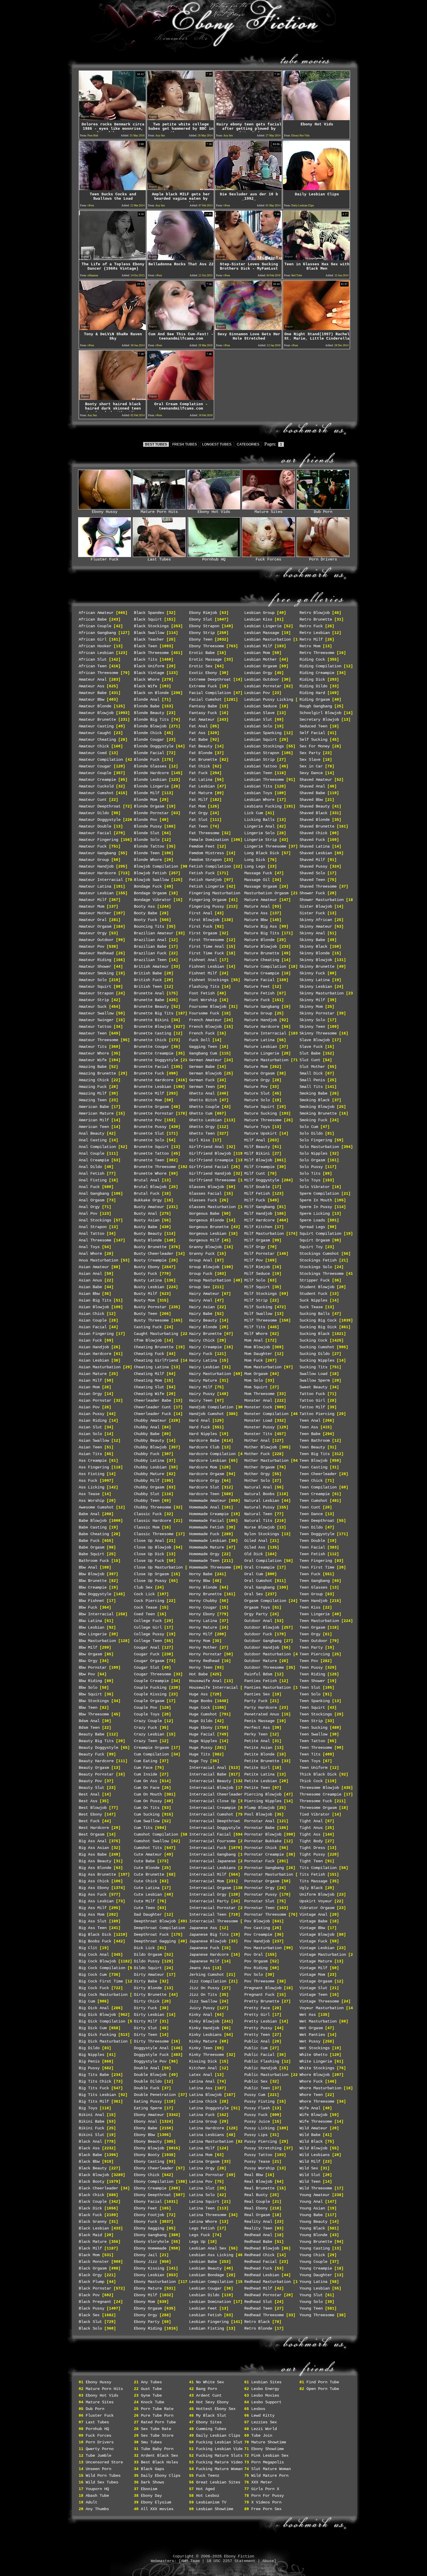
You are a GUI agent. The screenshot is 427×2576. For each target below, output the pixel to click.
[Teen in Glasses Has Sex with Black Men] (316, 258)
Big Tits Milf (94, 2101)
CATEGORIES (248, 444)
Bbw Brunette (93, 1581)
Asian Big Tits (95, 1300)
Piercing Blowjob (263, 1794)
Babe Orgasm (92, 1547)
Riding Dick (312, 679)
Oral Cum (254, 1574)
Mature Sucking (261, 1113)
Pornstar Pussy (261, 1894)
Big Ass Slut (93, 1921)
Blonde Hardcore (151, 773)
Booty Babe (146, 913)
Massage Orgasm (261, 886)
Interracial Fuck (208, 1848)
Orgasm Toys (257, 1607)
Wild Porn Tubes (103, 2476)
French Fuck (202, 1033)
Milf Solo (255, 1280)
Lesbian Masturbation (268, 639)
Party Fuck (256, 1701)
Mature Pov (256, 1087)
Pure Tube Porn (157, 2415)
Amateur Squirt (95, 987)
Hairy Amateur (204, 1294)
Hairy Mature (203, 1380)
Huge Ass (198, 1694)
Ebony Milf (146, 2295)
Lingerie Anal (259, 826)
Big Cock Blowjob (97, 1961)
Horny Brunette (205, 1594)
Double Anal (147, 2068)
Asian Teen (90, 1447)
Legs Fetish (202, 2228)
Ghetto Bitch (203, 1100)
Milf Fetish (257, 1194)
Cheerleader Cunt (152, 1407)
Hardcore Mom (203, 1467)
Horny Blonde (203, 1587)
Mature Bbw (256, 920)
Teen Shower (312, 1681)
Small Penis (312, 1080)
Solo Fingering (316, 1140)
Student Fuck (313, 1294)
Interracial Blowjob (211, 1788)
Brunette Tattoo (151, 1153)
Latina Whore (203, 2222)
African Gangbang (97, 633)
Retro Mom (310, 646)
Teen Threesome (316, 1748)
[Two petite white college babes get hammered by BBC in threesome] (180, 119)
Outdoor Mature (261, 1661)
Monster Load (258, 1421)
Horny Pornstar (205, 1654)
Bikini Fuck (92, 2128)
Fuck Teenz (208, 2476)
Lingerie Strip (261, 840)
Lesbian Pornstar (263, 686)
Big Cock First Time (101, 1981)
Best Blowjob (93, 1808)
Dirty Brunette (150, 1995)
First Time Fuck (207, 953)
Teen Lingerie (315, 1614)
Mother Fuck (257, 1454)
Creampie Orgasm (151, 1748)
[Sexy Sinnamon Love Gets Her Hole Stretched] (248, 328)
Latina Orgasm (204, 2162)
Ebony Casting (149, 2162)
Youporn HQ (97, 2489)
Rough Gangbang (316, 706)
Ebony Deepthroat (152, 2195)
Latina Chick (203, 2101)
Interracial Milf (208, 1874)
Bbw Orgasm (90, 1654)
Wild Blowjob (313, 2148)
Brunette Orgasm (151, 1107)
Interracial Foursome (212, 1841)
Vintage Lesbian (317, 1948)
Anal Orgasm (92, 1200)
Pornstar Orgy (259, 1888)
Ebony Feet (146, 2208)
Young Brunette (316, 2242)
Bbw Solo (88, 1688)
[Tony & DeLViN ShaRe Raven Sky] (112, 328)
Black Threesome (151, 653)
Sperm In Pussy (316, 1207)
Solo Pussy (311, 1167)
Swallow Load (313, 1374)
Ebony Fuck (146, 2222)
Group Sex (200, 1287)
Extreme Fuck (203, 686)
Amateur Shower (95, 967)
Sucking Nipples (317, 1360)
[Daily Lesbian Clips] (316, 189)
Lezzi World (264, 2429)
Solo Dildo (311, 1133)
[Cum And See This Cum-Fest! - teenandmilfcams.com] (180, 328)
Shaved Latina (315, 846)
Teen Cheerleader (318, 1474)
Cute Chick (146, 1881)
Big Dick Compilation (102, 2021)
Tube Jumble (98, 2456)
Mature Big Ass (261, 926)
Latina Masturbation (211, 2141)
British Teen (148, 987)
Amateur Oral (93, 920)
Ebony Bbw (144, 2135)
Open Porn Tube (323, 2389)
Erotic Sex (201, 666)
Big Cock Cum (93, 1975)
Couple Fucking (150, 1688)
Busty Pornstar (150, 1307)
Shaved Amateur (316, 780)
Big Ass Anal (93, 1841)
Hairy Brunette (205, 1334)
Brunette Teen (149, 1160)
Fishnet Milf (203, 973)
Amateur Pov (92, 947)
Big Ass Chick (94, 1881)
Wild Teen (310, 2182)
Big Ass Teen (93, 1928)
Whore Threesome (317, 2101)
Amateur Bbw (92, 700)
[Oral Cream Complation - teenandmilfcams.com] (180, 398)
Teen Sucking (313, 1728)
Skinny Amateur (316, 926)
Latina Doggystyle (209, 2108)
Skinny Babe (312, 940)
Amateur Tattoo (95, 1027)
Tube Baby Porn (157, 2449)
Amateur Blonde (95, 706)
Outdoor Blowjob (262, 1627)
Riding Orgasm (315, 700)
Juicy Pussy (202, 2008)
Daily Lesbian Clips (218, 2436)
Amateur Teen (93, 1033)
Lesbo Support (266, 2402)
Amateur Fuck (93, 846)
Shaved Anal (312, 786)
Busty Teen (146, 1314)
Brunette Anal (149, 993)
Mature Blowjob (261, 947)
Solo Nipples (313, 1153)
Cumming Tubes (211, 2429)
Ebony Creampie (150, 2188)
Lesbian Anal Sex (208, 2248)
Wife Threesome (316, 2121)
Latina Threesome (208, 2215)
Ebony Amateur (149, 2115)
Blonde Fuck (147, 760)
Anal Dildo (90, 1167)
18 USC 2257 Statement (231, 2561)
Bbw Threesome (94, 1714)
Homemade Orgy (204, 1554)
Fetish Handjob (205, 880)
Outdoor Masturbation (268, 1654)
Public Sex (256, 2081)
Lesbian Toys (258, 793)
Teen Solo (310, 1694)
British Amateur (151, 967)
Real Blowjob (258, 2182)
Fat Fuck (198, 773)
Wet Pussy (310, 2041)
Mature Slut (257, 1093)
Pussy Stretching (263, 2148)
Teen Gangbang (315, 1581)
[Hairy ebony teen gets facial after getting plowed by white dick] (248, 119)
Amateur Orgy (93, 933)
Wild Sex (309, 2168)
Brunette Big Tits (154, 1013)
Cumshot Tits (148, 1848)
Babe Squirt (92, 1554)
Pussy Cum (255, 2095)
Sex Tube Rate (156, 2429)
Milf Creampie (259, 1167)
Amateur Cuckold (96, 786)
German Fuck (202, 1080)
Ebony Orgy (146, 2315)
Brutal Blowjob (150, 1187)
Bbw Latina (90, 1621)
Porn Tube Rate (157, 2409)
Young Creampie (316, 2268)
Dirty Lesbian (149, 2015)
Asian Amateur (94, 1267)
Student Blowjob (317, 1287)
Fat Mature (201, 793)
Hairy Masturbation (210, 1374)
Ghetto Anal (202, 1093)
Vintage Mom (312, 1975)
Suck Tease (311, 1307)
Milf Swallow (258, 1314)
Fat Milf (198, 800)
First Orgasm (203, 933)
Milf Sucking (258, 1307)
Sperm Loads (312, 1220)
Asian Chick (92, 1314)
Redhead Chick (259, 2255)
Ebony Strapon (204, 626)
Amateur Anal (93, 679)
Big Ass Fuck (93, 1894)
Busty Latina (148, 1280)
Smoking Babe (313, 1093)
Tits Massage (313, 1881)
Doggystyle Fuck (151, 2055)
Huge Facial (202, 1734)
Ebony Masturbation (155, 2282)
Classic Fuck (148, 1514)
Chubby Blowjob (150, 1447)
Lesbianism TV (211, 2502)
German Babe (202, 1067)
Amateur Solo (93, 980)
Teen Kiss (310, 1607)
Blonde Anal (147, 700)
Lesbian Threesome (264, 780)
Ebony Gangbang (150, 2235)
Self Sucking (313, 740)
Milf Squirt (257, 1287)
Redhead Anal (258, 2235)
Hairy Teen (201, 1400)
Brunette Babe (149, 1000)
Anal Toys (89, 1247)
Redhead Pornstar (263, 2295)
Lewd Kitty (263, 2415)
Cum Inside (146, 1774)
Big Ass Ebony (94, 1888)
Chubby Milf (147, 1481)
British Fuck (148, 980)
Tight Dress (312, 1848)
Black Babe (90, 2155)
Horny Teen (201, 1668)
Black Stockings (151, 626)
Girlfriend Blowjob (210, 1153)
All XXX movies (157, 2509)
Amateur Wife (93, 1060)
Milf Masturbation (264, 1234)
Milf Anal (255, 1140)
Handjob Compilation (211, 1407)
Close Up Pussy (150, 1581)
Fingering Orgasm (208, 900)
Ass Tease (89, 1494)
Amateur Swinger (96, 1020)
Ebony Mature (148, 2288)
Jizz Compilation (208, 1981)
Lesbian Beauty (205, 2268)
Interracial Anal (208, 1768)
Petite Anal (257, 1741)
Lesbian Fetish (205, 2315)
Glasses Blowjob (207, 1187)
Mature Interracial (265, 1033)
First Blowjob (204, 920)
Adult (92, 2502)
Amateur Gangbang (97, 853)
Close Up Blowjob (152, 1547)
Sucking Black (315, 1334)
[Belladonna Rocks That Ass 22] (180, 258)
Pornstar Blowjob (263, 1834)
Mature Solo (257, 1100)
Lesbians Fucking (263, 806)
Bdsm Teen (89, 1728)
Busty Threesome (151, 1320)
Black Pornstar (95, 2288)
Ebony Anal (146, 2121)
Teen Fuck (310, 1574)
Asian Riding (93, 1421)
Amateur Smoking (96, 973)
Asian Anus (90, 1280)
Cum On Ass (146, 1781)
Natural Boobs (259, 1494)
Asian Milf (90, 1380)
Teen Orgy (310, 1634)
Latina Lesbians (207, 2135)
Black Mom (89, 2255)
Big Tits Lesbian (97, 2095)
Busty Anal (146, 1214)
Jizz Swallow (203, 2001)
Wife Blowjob (313, 2115)
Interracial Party (209, 1901)
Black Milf (90, 2248)
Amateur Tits (93, 1047)
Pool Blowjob (258, 1814)
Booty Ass (144, 906)
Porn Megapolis (268, 2462)
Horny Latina (203, 1621)
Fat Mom (197, 806)
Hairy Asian (202, 1307)
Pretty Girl (257, 2015)
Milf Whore (256, 1334)
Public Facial (259, 2055)
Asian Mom (89, 1387)
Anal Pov (88, 1214)
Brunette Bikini (151, 1020)
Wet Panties (312, 2035)
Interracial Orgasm (210, 1888)
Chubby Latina (149, 1461)
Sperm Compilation (319, 1194)
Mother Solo (257, 1481)
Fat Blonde (201, 753)
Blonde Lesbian (150, 780)
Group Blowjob (204, 1267)
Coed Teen (144, 1614)
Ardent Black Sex (159, 2456)
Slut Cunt (310, 1060)
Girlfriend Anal (207, 1147)
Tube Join (262, 2436)
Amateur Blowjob (96, 713)
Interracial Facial (210, 1834)
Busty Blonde (148, 1240)
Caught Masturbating (156, 1334)
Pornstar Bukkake (263, 1841)
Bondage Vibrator (152, 900)
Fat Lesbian (202, 786)
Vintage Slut (313, 1988)
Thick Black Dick (318, 1774)
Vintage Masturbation (323, 1955)
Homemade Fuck (204, 1534)
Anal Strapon (93, 1227)
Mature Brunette (262, 953)
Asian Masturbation (100, 1367)
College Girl (148, 1627)
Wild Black (311, 2141)
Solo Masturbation (319, 1147)
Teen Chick (311, 1481)
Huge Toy (198, 1761)
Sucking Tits (313, 1367)
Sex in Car (311, 766)
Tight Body (311, 1841)
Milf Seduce (257, 1274)
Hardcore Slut (204, 1487)
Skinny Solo (312, 1020)
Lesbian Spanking (263, 733)
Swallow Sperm (315, 1380)
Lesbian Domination (210, 2302)
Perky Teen (256, 1734)
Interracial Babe (208, 1774)
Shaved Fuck (312, 840)
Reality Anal (258, 2222)
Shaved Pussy (313, 866)
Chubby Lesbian (150, 1467)
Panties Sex (257, 1694)
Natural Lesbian (262, 1501)
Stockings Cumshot (319, 1254)
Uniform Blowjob (317, 1894)
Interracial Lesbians (212, 1868)
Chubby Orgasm (149, 1487)
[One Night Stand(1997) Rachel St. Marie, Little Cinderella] (316, 328)
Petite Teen (257, 1788)
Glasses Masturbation (212, 1207)
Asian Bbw (89, 1294)
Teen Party (311, 1647)
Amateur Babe (93, 693)
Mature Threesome (263, 1120)
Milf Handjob (258, 1214)
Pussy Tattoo (258, 2155)
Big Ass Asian (94, 1848)
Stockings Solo (316, 1267)
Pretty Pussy (258, 2028)
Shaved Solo (312, 873)
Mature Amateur (261, 900)
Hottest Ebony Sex (216, 2409)
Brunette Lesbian (152, 1087)
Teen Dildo (311, 1527)
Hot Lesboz (208, 2496)
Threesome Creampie (320, 1794)
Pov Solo (254, 1975)
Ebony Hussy (105, 512)
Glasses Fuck (203, 1200)
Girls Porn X (265, 2489)
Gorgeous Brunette (209, 1227)
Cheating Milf (149, 1374)
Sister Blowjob (316, 906)
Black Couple (93, 2202)
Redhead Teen (258, 2308)
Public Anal (257, 2041)
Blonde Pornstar (151, 813)
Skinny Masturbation (322, 993)
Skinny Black (313, 947)
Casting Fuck (148, 1327)
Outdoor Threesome (264, 1668)
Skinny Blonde (315, 953)
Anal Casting (93, 1140)
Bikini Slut (92, 2135)
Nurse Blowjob (259, 1527)
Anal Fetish (92, 1173)
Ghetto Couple (204, 1107)
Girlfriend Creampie (211, 1160)
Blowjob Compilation (156, 866)
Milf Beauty (257, 1147)
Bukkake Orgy (148, 1200)
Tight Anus (311, 1828)
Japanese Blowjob (208, 1941)
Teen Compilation (318, 1487)
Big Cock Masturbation (103, 1995)
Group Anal (201, 1260)
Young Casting (315, 2248)
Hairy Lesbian (204, 1367)
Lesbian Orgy (258, 673)
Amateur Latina (95, 886)
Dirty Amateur (149, 1975)
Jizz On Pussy (204, 1988)
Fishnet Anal (203, 960)
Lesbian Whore (259, 800)
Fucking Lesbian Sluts (220, 2442)
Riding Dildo (313, 686)
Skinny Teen (312, 1027)
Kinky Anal (201, 2015)
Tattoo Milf (312, 1407)
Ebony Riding (148, 2328)
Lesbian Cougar (205, 2288)
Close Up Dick (149, 1554)
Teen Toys (310, 1761)
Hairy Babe (201, 1314)
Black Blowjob (94, 2175)
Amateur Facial (95, 833)
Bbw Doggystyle (95, 1594)
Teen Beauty (312, 1447)
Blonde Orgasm (149, 806)
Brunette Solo (149, 1140)
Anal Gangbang (94, 1194)
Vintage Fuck (313, 1941)
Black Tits (146, 659)
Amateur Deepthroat (100, 806)
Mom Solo (254, 1380)
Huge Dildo (201, 1721)
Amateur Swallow (96, 1013)
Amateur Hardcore (97, 873)
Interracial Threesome (214, 1921)
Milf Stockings (261, 1294)
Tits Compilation (318, 1868)
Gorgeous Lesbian (208, 1234)
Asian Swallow (94, 1441)
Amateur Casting (96, 726)
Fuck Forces (268, 559)
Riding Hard (312, 693)
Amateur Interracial (101, 880)
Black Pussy (92, 2308)
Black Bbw (89, 2162)
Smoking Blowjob (317, 1107)
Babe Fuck (89, 1541)
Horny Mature (203, 1627)
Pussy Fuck (256, 2115)
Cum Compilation (151, 1754)
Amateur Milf (93, 900)
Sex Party (310, 753)
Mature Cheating (262, 960)
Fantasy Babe (203, 706)
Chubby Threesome (152, 1507)
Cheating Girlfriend (156, 1360)
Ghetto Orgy (202, 1127)
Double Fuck (147, 2088)
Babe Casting (93, 1527)
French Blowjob (205, 1027)
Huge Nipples (203, 1741)
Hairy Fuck (201, 1354)
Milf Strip (256, 1300)
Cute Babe (144, 1861)
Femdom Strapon (205, 860)
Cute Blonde (147, 1868)
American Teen (94, 1127)
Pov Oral (254, 1955)
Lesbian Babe (203, 2262)
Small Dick (311, 1073)
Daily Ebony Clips (161, 2476)
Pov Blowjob (257, 1921)
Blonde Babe (147, 706)
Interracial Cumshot (211, 1814)
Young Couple (313, 2262)
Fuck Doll (200, 1040)
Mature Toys (257, 1127)
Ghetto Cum (201, 1113)
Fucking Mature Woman (219, 2469)
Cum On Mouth (148, 1794)
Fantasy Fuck (203, 713)
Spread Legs (312, 1227)
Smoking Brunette (318, 1113)
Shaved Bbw (311, 800)
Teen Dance (311, 1514)
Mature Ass (256, 913)
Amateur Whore (94, 1053)
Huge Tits (200, 1754)
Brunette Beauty (151, 1007)
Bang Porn (207, 2389)
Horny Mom (200, 1641)
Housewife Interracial (214, 1688)
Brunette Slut (149, 1133)
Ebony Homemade (150, 2248)
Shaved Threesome (318, 886)
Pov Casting (257, 1928)
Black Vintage (149, 673)
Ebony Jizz (146, 2262)
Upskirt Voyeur (316, 1901)
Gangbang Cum (203, 1053)
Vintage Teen (313, 1995)
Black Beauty (93, 2168)
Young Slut (311, 2295)
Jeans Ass (200, 1968)
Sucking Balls (315, 1314)
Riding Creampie (317, 673)
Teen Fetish (312, 1554)
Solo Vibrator (315, 1187)
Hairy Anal (201, 1300)
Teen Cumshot (313, 1501)
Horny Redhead (204, 1661)
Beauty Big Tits (96, 1741)
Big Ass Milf (93, 1908)
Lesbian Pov (257, 693)
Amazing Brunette (97, 1073)
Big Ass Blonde (95, 1868)
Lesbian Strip (259, 760)
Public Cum (256, 2048)
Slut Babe (310, 1053)
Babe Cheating (94, 1534)
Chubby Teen (147, 1501)
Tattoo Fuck (312, 1394)
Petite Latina (259, 1774)
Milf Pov (254, 1260)
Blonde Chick (148, 733)
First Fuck (201, 926)
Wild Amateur (313, 2128)
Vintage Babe (313, 1921)
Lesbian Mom (257, 653)
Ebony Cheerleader (154, 2168)
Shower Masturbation (322, 900)
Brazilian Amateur (154, 933)
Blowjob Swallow (151, 880)
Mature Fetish (259, 993)
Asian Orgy (90, 1394)
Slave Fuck (311, 1047)
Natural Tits (258, 1521)
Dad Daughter (148, 1915)
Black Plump (92, 2282)
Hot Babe (198, 1674)
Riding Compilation (320, 666)
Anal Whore (90, 1254)
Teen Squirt (312, 1708)
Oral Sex (254, 1594)
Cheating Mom (148, 1380)
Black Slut (90, 2322)
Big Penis (89, 2061)
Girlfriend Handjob (210, 1173)
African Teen (93, 666)
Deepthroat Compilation (159, 1928)
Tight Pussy (312, 1854)
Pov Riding (256, 1968)
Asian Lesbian (94, 1360)
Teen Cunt (310, 1507)
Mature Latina (259, 1040)
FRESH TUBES (185, 444)
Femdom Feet (202, 846)
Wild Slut (310, 2175)
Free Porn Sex (266, 2509)
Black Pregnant (95, 2302)
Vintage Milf (313, 1968)
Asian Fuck (90, 1340)
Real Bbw (254, 2175)
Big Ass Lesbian (96, 1901)
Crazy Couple (148, 1721)
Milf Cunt (255, 1173)
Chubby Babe (147, 1434)
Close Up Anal (149, 1541)
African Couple (95, 626)
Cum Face (143, 1768)
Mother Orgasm (259, 1467)
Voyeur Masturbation (322, 2008)
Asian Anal (90, 1274)
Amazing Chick (94, 1080)
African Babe (93, 619)
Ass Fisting (92, 1474)
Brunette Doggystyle (156, 1060)
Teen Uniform (313, 1768)
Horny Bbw (200, 1581)
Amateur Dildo (94, 813)
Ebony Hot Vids (214, 512)
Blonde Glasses (150, 766)
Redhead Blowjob (262, 2248)
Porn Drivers (323, 559)
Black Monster (94, 2262)
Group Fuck (201, 1274)
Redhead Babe (258, 2242)
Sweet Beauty (313, 1387)
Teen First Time (317, 1567)
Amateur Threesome (98, 1040)
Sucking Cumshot (317, 1347)
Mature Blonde (259, 940)
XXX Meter (262, 2482)
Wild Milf (310, 2162)
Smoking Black (315, 1100)
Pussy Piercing (261, 2141)
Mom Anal (254, 1340)
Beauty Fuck (92, 1754)
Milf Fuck (255, 1200)
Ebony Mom (144, 2302)
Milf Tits (255, 1327)
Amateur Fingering (98, 840)
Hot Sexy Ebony (212, 2402)
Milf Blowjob (258, 1160)
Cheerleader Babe (152, 1400)
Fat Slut (198, 820)
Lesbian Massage (262, 633)
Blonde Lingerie (151, 786)
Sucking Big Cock (318, 1320)
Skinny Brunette (317, 967)
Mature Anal (257, 906)
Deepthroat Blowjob (155, 1921)
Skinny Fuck (312, 973)
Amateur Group (94, 860)
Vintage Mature (316, 1961)
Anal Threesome (95, 1240)
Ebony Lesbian (149, 2275)
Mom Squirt (256, 1387)
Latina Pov (201, 2182)
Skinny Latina (315, 980)
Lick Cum (254, 813)
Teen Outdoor (313, 1641)
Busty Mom (144, 1300)
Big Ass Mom (92, 1915)
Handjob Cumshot (207, 1414)
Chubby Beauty (149, 1441)
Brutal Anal (147, 1180)
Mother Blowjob (261, 1447)
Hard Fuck (200, 1427)
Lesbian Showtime (215, 2509)
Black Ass (89, 2148)
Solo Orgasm (312, 1160)
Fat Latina (201, 780)
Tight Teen (311, 1861)
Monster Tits (258, 1434)
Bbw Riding (90, 1681)
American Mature (96, 1113)
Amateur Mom (92, 906)
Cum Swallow (147, 1821)
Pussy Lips (256, 2135)
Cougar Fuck (147, 1654)
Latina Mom (201, 2155)
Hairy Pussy (202, 1394)
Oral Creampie (259, 1567)
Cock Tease (146, 1607)
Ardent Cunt (209, 2395)
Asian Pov (89, 1407)
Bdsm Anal (89, 1721)
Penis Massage (259, 1721)
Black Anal (90, 2141)
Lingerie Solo (259, 833)
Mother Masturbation (266, 1461)
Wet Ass (308, 2015)
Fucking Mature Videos (220, 2462)
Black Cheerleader (98, 2188)
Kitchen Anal (203, 2068)
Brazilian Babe (150, 947)
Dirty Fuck (146, 2008)
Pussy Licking (259, 2128)
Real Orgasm (257, 2215)
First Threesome (207, 940)
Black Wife (146, 686)
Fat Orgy (198, 813)
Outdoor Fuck (258, 1634)
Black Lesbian (94, 2228)
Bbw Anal (88, 1567)
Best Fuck (89, 1821)
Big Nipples (92, 2055)
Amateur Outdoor (96, 940)
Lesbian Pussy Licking (269, 700)
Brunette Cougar (151, 1047)
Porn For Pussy (268, 2496)
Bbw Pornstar (93, 1668)
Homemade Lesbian (208, 1541)
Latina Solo (202, 2195)
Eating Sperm (148, 2108)
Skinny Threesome (318, 1033)
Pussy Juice (257, 2121)
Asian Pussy (92, 1414)
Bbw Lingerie (93, 1634)
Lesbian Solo (258, 726)
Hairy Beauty (203, 1320)
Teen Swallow (313, 1734)
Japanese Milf (204, 1961)
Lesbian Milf (258, 646)
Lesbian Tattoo (261, 766)
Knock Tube (152, 2402)
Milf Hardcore (259, 1220)
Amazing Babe (93, 1067)
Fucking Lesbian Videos (222, 2449)
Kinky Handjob (204, 2028)
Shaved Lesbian (316, 853)
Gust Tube (151, 2389)
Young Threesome (317, 2315)
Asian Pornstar (95, 1400)
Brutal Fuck (147, 1194)
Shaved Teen (312, 880)
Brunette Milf (149, 1093)
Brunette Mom (148, 1100)
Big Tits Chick (95, 2081)
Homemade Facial (207, 1521)
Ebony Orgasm (148, 2308)
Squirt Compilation (320, 1234)
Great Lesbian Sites (218, 2482)
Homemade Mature (207, 1547)
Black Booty (92, 2182)
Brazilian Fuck (150, 953)
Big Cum (87, 2001)
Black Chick (92, 2195)
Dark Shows (152, 2482)
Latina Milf (202, 2148)
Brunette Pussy (150, 1127)
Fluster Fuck (105, 559)
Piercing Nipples (263, 1801)
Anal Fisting (93, 1180)
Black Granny (93, 2222)
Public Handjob (261, 2068)
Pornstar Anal (259, 1821)
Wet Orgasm (311, 2028)
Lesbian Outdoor (262, 679)
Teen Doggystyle (317, 1534)
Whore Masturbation (320, 2088)
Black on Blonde (151, 693)
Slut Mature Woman (271, 2469)
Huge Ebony (201, 1728)
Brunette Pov (148, 1120)
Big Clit (88, 1948)
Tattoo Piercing (317, 1414)
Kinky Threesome (207, 2055)
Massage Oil (257, 880)
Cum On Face (147, 1788)
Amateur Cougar (95, 766)
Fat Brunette (203, 760)
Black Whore (147, 679)
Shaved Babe (312, 793)
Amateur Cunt (93, 800)
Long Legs (255, 866)
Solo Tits (310, 1173)
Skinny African (316, 920)
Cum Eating (146, 1761)
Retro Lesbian (315, 633)
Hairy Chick (202, 1340)
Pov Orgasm (256, 1961)
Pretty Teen (257, 2035)
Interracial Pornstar (212, 1908)
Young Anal (311, 2202)
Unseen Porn (98, 2469)
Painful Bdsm (258, 1674)
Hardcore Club (204, 1447)
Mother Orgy (257, 1474)
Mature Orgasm (259, 1073)
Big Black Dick (95, 1935)
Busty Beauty (148, 1234)
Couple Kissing (150, 1694)
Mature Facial (259, 980)
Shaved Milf (312, 860)
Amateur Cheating (97, 740)
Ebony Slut (201, 619)
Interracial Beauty (210, 1781)
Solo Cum (309, 1127)
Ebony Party (147, 2322)
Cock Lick (144, 1594)
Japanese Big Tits (209, 1935)
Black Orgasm (93, 2268)
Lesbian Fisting (207, 2328)
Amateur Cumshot (96, 793)
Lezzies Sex (264, 2422)
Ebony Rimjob (203, 613)
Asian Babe (90, 1287)
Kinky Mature (203, 2041)
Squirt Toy (311, 1247)
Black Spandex (149, 613)
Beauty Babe (92, 1734)
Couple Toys (147, 1714)
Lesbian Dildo (204, 2295)
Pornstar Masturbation (269, 1874)
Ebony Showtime (268, 2449)
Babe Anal (89, 1514)
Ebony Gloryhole (151, 2242)
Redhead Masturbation (268, 2282)
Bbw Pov (87, 1674)
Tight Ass (310, 1834)
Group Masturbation (210, 1280)
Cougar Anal (147, 1647)
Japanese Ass (203, 1928)
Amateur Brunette (97, 720)
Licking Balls (259, 820)
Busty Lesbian (149, 1287)
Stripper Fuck (315, 1280)
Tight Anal (311, 1821)
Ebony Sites (209, 2422)
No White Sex (210, 2382)
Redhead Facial (261, 2262)
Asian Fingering (96, 1334)
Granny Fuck (202, 1254)
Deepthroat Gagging (155, 1941)
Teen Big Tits (315, 1454)
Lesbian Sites (266, 2382)
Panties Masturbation (268, 1688)
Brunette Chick (150, 1040)
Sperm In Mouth (316, 1200)
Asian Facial (93, 1327)
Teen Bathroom (315, 1441)
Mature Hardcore (262, 1027)
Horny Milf (201, 1634)
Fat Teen (198, 826)
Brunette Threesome (155, 1167)
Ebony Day (151, 2496)
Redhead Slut (258, 2302)
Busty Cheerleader (154, 1254)
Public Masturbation (266, 2075)
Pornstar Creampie (264, 1854)
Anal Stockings (95, 1220)
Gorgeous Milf (204, 1240)
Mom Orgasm (256, 1374)
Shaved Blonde (315, 820)
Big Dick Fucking (97, 2035)
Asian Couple (93, 1320)
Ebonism (149, 2489)
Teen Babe (310, 1434)
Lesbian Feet (203, 2308)
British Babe (148, 973)
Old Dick (254, 1554)
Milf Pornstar (259, 1254)
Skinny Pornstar (317, 1013)
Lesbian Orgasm (261, 666)
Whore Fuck (311, 2081)
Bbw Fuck (88, 1607)
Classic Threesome (154, 1534)
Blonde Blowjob (150, 726)
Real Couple (257, 2202)
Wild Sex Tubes (102, 2482)
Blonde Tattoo (149, 846)
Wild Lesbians (315, 2155)
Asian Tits (90, 1454)
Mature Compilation (265, 967)
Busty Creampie (150, 1260)
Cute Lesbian (148, 1894)
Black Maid (90, 2235)
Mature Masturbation (266, 1060)
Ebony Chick (147, 2175)
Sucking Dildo (315, 1354)
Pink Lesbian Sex (270, 2456)
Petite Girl (257, 1768)
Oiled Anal (256, 1541)
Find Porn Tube (323, 2382)
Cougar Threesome (152, 1674)
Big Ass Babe (93, 1854)
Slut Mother (312, 1067)
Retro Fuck (311, 626)
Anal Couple (92, 1153)
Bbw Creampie (93, 1587)
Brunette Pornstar (154, 1113)
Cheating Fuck (149, 1354)
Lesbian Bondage (207, 2275)
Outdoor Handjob (262, 1647)
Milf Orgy (255, 1247)
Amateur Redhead (96, 953)
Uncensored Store (104, 2462)
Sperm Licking (315, 1214)
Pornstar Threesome (265, 1915)
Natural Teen (258, 1514)
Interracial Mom (207, 1881)
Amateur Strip (94, 1000)
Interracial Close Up (212, 1801)
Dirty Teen (146, 2035)
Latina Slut (202, 2188)
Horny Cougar (203, 1607)
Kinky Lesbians (205, 2035)
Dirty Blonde (148, 1988)
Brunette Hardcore (154, 1080)
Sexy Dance (311, 773)
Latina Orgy (202, 2168)
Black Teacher (149, 639)
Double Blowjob (150, 2075)
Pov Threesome (259, 1981)
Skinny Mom (311, 1007)
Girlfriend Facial (209, 1167)
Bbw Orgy (88, 1661)
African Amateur (96, 613)
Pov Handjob (257, 1941)
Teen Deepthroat (317, 1521)
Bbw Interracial (96, 1614)
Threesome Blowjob (319, 1788)
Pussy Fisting (259, 2101)
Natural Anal (258, 1487)
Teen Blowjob (313, 1461)
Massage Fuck (258, 873)
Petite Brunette (262, 1761)
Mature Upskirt (261, 1133)
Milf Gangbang (259, 1207)
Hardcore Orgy (204, 1481)
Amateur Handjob (96, 866)
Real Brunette (259, 2188)
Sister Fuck (312, 913)
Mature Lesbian (261, 1047)
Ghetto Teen (202, 1133)
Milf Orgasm (257, 1240)
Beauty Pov (90, 1781)
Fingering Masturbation (215, 893)
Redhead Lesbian (262, 2275)
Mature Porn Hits (159, 512)
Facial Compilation (210, 693)
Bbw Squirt (90, 1694)
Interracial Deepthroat (215, 1821)
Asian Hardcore (95, 1354)
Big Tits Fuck (94, 2088)
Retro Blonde (258, 2328)
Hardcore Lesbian (208, 1461)
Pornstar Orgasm (262, 1881)
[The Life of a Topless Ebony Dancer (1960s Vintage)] (112, 258)
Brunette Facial (151, 1067)
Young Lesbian (315, 2288)
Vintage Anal (313, 1915)
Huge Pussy (201, 1748)
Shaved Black (313, 813)
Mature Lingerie (262, 1053)
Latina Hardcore (207, 2128)
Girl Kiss (200, 1140)
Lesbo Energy (265, 2389)
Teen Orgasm (312, 1627)
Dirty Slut (146, 2028)
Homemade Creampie (209, 1514)
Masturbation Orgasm (266, 893)
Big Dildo (89, 2048)
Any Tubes (151, 2382)
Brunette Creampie (154, 1053)
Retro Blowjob (315, 613)
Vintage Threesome (319, 2001)
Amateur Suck (93, 1007)
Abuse (268, 2561)
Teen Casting (313, 1467)
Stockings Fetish (318, 1260)
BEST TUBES (156, 444)
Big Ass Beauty (95, 1861)
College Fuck (148, 1621)
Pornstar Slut (259, 1901)
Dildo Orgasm (148, 1955)
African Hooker (95, 646)
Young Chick (312, 2255)
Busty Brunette (150, 1247)
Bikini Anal (92, 2115)
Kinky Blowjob (204, 2021)
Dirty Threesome (151, 2041)
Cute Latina (147, 1888)
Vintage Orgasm (316, 1981)
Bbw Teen (88, 1708)
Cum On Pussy (148, 1801)
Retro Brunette (316, 619)
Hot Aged (205, 2489)
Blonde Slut (147, 833)
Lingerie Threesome (265, 846)
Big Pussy (89, 2068)
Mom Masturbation (263, 1367)
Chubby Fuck (147, 1454)
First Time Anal (207, 947)
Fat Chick (200, 766)
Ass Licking (92, 1487)
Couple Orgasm (149, 1701)
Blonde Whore (148, 860)
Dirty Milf (146, 2021)
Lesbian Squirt (261, 740)
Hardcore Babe (204, 1441)
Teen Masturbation (319, 1621)
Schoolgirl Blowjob (320, 713)
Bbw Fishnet (92, 1601)
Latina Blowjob (205, 2095)
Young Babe (311, 2215)
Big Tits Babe (94, 2075)
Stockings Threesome (322, 1274)
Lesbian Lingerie (263, 626)
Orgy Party (256, 1614)
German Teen (202, 1087)
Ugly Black (311, 1888)
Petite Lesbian (261, 1781)
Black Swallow (149, 633)
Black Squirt (148, 619)
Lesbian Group (259, 613)
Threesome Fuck (316, 1801)
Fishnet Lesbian (207, 967)
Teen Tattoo (312, 1741)
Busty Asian (147, 1220)
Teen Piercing (315, 1654)
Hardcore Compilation (212, 1454)
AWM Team (190, 2561)
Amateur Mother (95, 913)
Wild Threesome (316, 2188)
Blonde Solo (147, 840)
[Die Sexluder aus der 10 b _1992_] (248, 189)
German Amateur (205, 1060)
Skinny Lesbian (316, 987)
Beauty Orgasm (94, 1768)
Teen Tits (310, 1754)
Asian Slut (90, 1427)
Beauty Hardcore (96, 1761)
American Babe (94, 1107)
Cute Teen (144, 1908)
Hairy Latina (203, 1360)
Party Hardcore (261, 1708)
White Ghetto (313, 2055)
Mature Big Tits (262, 933)
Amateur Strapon (96, 993)
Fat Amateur (202, 720)
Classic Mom (147, 1527)
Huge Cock (200, 1708)
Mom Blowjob (257, 1347)
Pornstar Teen (259, 1908)
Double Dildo (148, 2081)
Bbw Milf (88, 1647)
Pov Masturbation (263, 1948)
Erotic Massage (205, 659)
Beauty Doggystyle (98, 1748)
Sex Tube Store (157, 2436)
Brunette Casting (152, 1033)
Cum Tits (143, 1828)
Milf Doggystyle (262, 1180)
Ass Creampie (93, 1461)
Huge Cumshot (203, 1714)
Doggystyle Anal (151, 2048)
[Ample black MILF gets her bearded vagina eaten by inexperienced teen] (180, 189)
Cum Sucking (147, 1814)
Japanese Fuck (204, 1948)
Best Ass (88, 1801)
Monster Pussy (259, 1427)
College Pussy (149, 1634)
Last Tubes (159, 559)
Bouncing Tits (149, 926)
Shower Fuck (312, 893)
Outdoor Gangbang (263, 1641)
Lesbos (258, 2409)
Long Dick (255, 860)
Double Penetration (155, 2095)
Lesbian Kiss (258, 619)
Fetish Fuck (202, 873)
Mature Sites (268, 512)
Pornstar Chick (261, 1848)
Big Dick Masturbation (103, 2041)
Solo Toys (310, 1180)
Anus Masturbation (98, 1260)
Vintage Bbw (312, 1928)
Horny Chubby (203, 1601)
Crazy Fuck (146, 1728)
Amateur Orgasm (95, 926)
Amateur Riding (95, 960)
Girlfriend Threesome (212, 1180)
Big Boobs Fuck (95, 1941)
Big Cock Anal (94, 1955)
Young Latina (313, 2282)
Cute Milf (144, 1901)
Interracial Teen (208, 1915)
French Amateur (205, 1020)
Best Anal (89, 1794)
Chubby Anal (147, 1427)
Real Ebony (256, 2208)
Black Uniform (149, 666)
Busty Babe (146, 1227)
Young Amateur (315, 2195)
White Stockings (317, 2068)
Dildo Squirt (148, 1968)
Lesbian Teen (258, 773)
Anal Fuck (89, 1187)
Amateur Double (95, 826)
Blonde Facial (149, 753)
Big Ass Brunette (97, 1874)
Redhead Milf (258, 2288)
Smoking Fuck (313, 1120)
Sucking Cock (313, 1340)
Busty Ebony (147, 1267)
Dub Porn (323, 512)
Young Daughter (316, 2275)
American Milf (94, 1120)
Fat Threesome (204, 833)
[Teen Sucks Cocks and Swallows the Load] (112, 189)
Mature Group (258, 1013)
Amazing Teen (93, 1100)
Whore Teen (311, 2095)
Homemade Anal (204, 1507)
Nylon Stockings (262, 1534)
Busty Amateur (149, 1207)
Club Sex (143, 1587)
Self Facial (312, 733)
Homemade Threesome (210, 1567)
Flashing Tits (204, 987)
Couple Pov (146, 1708)
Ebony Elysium (156, 2502)
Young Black (312, 2228)
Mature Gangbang (262, 1007)
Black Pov (89, 2295)
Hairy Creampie (205, 1347)
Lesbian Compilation (211, 2282)
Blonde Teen (147, 853)
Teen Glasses (313, 1587)
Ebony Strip (202, 633)
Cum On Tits (147, 1808)
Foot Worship (203, 1000)
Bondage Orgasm (150, 893)
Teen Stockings (316, 1714)
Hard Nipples (203, 1434)
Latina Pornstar (207, 2175)
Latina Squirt (204, 2202)
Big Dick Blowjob (97, 2015)
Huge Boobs (201, 1701)
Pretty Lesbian (261, 2021)
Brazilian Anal (150, 940)
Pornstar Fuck (259, 1861)
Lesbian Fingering (209, 2322)
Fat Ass (197, 733)
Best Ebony (90, 1814)
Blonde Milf (147, 793)
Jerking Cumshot (207, 1975)
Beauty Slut (92, 1788)
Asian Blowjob (94, 1307)
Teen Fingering (316, 1561)
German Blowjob (205, 1073)
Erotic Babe (202, 653)
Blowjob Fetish (150, 873)
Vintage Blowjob (317, 1935)
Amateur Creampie (97, 780)
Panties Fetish (261, 1681)
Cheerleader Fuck (152, 1414)
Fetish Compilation (210, 866)
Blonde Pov (146, 820)
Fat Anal (198, 726)
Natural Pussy (259, 1507)
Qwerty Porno (100, 2449)
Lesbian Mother (261, 659)
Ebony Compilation (154, 2182)
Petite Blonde (259, 1754)
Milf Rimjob (257, 1267)
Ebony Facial (148, 2202)
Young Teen (311, 2308)
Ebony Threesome (207, 646)
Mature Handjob (261, 1020)
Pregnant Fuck (259, 1995)
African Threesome (98, 673)
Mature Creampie (262, 973)
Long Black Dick (262, 853)
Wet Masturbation (318, 2021)
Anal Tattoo (92, 1234)
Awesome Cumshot (96, 1507)
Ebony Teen (201, 639)
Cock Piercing (149, 1601)
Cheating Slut (149, 1387)
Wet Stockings (315, 2048)
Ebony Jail (146, 2255)
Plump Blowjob (259, 1808)
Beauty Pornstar (96, 1774)
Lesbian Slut (258, 720)
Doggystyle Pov (150, 2061)
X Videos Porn (266, 2502)
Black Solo (90, 2328)
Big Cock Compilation (102, 1968)
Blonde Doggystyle (154, 746)
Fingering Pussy (207, 906)
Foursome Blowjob (208, 1007)
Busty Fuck (146, 1274)
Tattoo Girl (312, 1400)
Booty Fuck (146, 920)
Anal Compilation (97, 1147)
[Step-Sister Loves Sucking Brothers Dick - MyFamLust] (248, 258)
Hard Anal (200, 1421)
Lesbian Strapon (262, 753)
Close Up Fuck (149, 1561)
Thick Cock (311, 1781)
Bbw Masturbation (97, 1641)
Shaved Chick (313, 833)
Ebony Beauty (148, 2141)
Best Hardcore (94, 1828)
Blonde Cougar (149, 740)
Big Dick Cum (93, 2028)
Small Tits (311, 1087)
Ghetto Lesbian (205, 1120)
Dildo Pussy (147, 1961)
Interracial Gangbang (212, 1854)
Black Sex (89, 2315)
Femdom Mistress (207, 853)
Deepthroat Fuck (151, 1935)
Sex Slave (310, 760)
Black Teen (146, 646)
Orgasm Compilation (265, 1601)
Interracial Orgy (208, 1894)
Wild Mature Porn (270, 2476)
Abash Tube (97, 2496)
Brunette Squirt (151, 1147)
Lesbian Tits (258, 786)
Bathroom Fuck (94, 1561)
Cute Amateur (148, 1854)
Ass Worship (92, 1501)
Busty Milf (146, 1294)
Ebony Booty (147, 2155)
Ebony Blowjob (149, 2148)
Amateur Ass (92, 686)
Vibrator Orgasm (317, 1908)
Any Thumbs (97, 2509)
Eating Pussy (148, 2101)
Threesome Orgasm (318, 1808)
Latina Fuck (202, 2115)
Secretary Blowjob (319, 720)
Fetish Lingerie (207, 886)
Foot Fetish (202, 993)
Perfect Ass (257, 1728)
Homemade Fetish (207, 1527)
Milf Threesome (261, 1320)
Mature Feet (257, 987)
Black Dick (90, 2208)
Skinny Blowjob (316, 960)
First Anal (201, 913)
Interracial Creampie (212, 1808)
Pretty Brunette (262, 2001)
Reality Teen (258, 2228)
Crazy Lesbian (149, 1734)
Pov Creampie (258, 1935)
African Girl (93, 639)
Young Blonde (313, 2235)
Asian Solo (90, 1434)
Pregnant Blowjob (263, 1988)
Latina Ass (201, 2088)
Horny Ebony (202, 1614)
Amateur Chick (94, 746)
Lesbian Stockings (264, 746)
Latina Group (203, 2121)
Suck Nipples (313, 1300)
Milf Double (257, 1187)
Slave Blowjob (315, 1040)
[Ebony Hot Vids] (316, 119)
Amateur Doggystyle (100, 820)
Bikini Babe (92, 2121)
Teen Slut (310, 1688)
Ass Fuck (88, 1481)
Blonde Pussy (148, 826)
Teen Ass (309, 1427)
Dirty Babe (146, 1981)
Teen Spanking (315, 1701)
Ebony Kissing (149, 2268)
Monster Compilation (266, 1414)
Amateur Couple (95, 773)
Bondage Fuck (148, 886)
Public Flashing (262, 2061)
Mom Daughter (258, 1354)
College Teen (148, 1641)
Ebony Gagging (149, 2228)
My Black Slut (211, 2415)
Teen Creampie (315, 1494)
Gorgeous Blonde (207, 1220)
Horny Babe (201, 1574)
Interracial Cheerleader (216, 1794)
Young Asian (312, 2208)
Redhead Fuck (258, 2268)
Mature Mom (256, 1067)
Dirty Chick (147, 2001)
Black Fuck (90, 2215)
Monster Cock (258, 1407)
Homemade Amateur (208, 1501)
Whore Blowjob (315, 2075)
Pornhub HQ (214, 559)
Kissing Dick (203, 2061)
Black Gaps (152, 2469)
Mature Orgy (257, 1080)
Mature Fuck (257, 1000)
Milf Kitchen (258, 1227)
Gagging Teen (203, 1047)
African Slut (93, 659)
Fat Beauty (201, 746)
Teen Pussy (311, 1668)
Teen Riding (312, 1674)
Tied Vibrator (315, 1814)
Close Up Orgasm (151, 1574)
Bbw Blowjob (92, 1574)
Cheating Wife (149, 1394)
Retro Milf (311, 639)
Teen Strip (311, 1721)
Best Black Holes (159, 2462)
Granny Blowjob (205, 1247)
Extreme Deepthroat (210, 679)
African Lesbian (96, 653)
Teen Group (311, 1594)
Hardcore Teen (204, 1494)
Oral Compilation (263, 1561)
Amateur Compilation (101, 760)
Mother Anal (257, 1441)
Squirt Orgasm (315, 1240)
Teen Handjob (313, 1601)
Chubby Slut (147, 1494)
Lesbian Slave (259, 713)
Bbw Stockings (94, 1701)
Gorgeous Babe (204, 1214)
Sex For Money (315, 746)
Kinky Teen (201, 2048)
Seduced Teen (313, 726)
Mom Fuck (254, 1360)
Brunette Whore (150, 1173)
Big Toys (88, 2108)
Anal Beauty (92, 1133)
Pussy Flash (257, 2108)
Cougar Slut (147, 1668)
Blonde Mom (146, 800)
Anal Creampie (94, 1160)
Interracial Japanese (212, 1861)
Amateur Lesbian (96, 893)
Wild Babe (310, 2135)
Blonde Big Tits (151, 720)
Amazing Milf (93, 1093)
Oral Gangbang (259, 1587)
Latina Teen (202, 2208)
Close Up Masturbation (158, 1567)
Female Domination (209, 840)
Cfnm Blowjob (148, 1340)
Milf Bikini (257, 1153)
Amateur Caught (95, 733)
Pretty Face (257, 2008)
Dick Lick (144, 1948)
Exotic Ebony (203, 673)
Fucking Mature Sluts (219, 2456)
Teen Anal (310, 1421)
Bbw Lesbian (92, 1627)
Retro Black (257, 2322)
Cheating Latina (151, 1367)
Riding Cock (312, 659)
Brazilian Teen (150, 960)
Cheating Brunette (154, 1347)
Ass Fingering (94, 1467)
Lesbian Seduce (261, 706)
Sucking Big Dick (318, 1327)
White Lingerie (316, 2061)
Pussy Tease (257, 2162)
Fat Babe (198, 740)
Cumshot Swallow (151, 1841)
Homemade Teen (204, 1561)
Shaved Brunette (317, 826)
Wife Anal (310, 2108)
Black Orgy (90, 2275)
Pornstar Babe (259, 1828)
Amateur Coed (93, 753)
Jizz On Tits (203, 1995)
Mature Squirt (259, 1107)
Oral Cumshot (258, 1581)
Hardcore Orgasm (207, 1474)
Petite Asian (258, 1748)
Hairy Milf (201, 1387)
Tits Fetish (312, 1874)
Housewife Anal (205, 1681)
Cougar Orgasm (149, 1661)
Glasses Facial (205, 1194)
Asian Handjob (94, 1347)
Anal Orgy (89, 1207)
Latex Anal (201, 2075)
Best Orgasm (92, 1834)
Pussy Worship (259, 2168)
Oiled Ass (255, 1547)
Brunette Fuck (149, 1073)
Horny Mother (203, 1647)
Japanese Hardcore (209, 1955)
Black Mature (93, 2242)
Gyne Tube (151, 2395)
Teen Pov (309, 1661)
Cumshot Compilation (156, 1834)
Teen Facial (312, 1547)
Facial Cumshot (205, 700)
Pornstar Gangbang (264, 1868)
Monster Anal (258, 1400)
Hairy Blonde (203, 1327)
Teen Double (312, 1541)
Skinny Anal (312, 933)
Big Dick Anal (94, 2008)
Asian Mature (93, 1374)
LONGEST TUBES (217, 444)
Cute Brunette (149, 1874)
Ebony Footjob (149, 2215)
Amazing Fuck (93, 1087)
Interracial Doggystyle (215, 1828)
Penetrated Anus (262, 1714)
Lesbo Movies (265, 2395)
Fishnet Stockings (209, 980)
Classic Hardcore (152, 1521)
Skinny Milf (312, 1000)
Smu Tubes (151, 2442)
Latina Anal (202, 2081)
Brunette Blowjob (152, 1027)
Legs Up (197, 2242)
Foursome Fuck (204, 1013)
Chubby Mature (149, 1474)
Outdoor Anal (258, 1621)
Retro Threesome (317, 653)
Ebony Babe (146, 2128)
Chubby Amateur (150, 1421)
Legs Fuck (200, 2235)
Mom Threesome (259, 1394)
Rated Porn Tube (158, 2422)
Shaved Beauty (315, 806)
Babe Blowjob (93, 1521)
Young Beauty (313, 2222)
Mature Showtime (269, 2442)
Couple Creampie (151, 1681)
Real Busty (256, 2195)
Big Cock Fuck (94, 1988)
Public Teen (257, 2088)
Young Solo (311, 2302)
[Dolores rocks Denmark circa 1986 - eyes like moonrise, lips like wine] (112, 119)
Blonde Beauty (149, 713)
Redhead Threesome (264, 2315)
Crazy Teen (146, 1741)
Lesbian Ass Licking (211, 2255)
